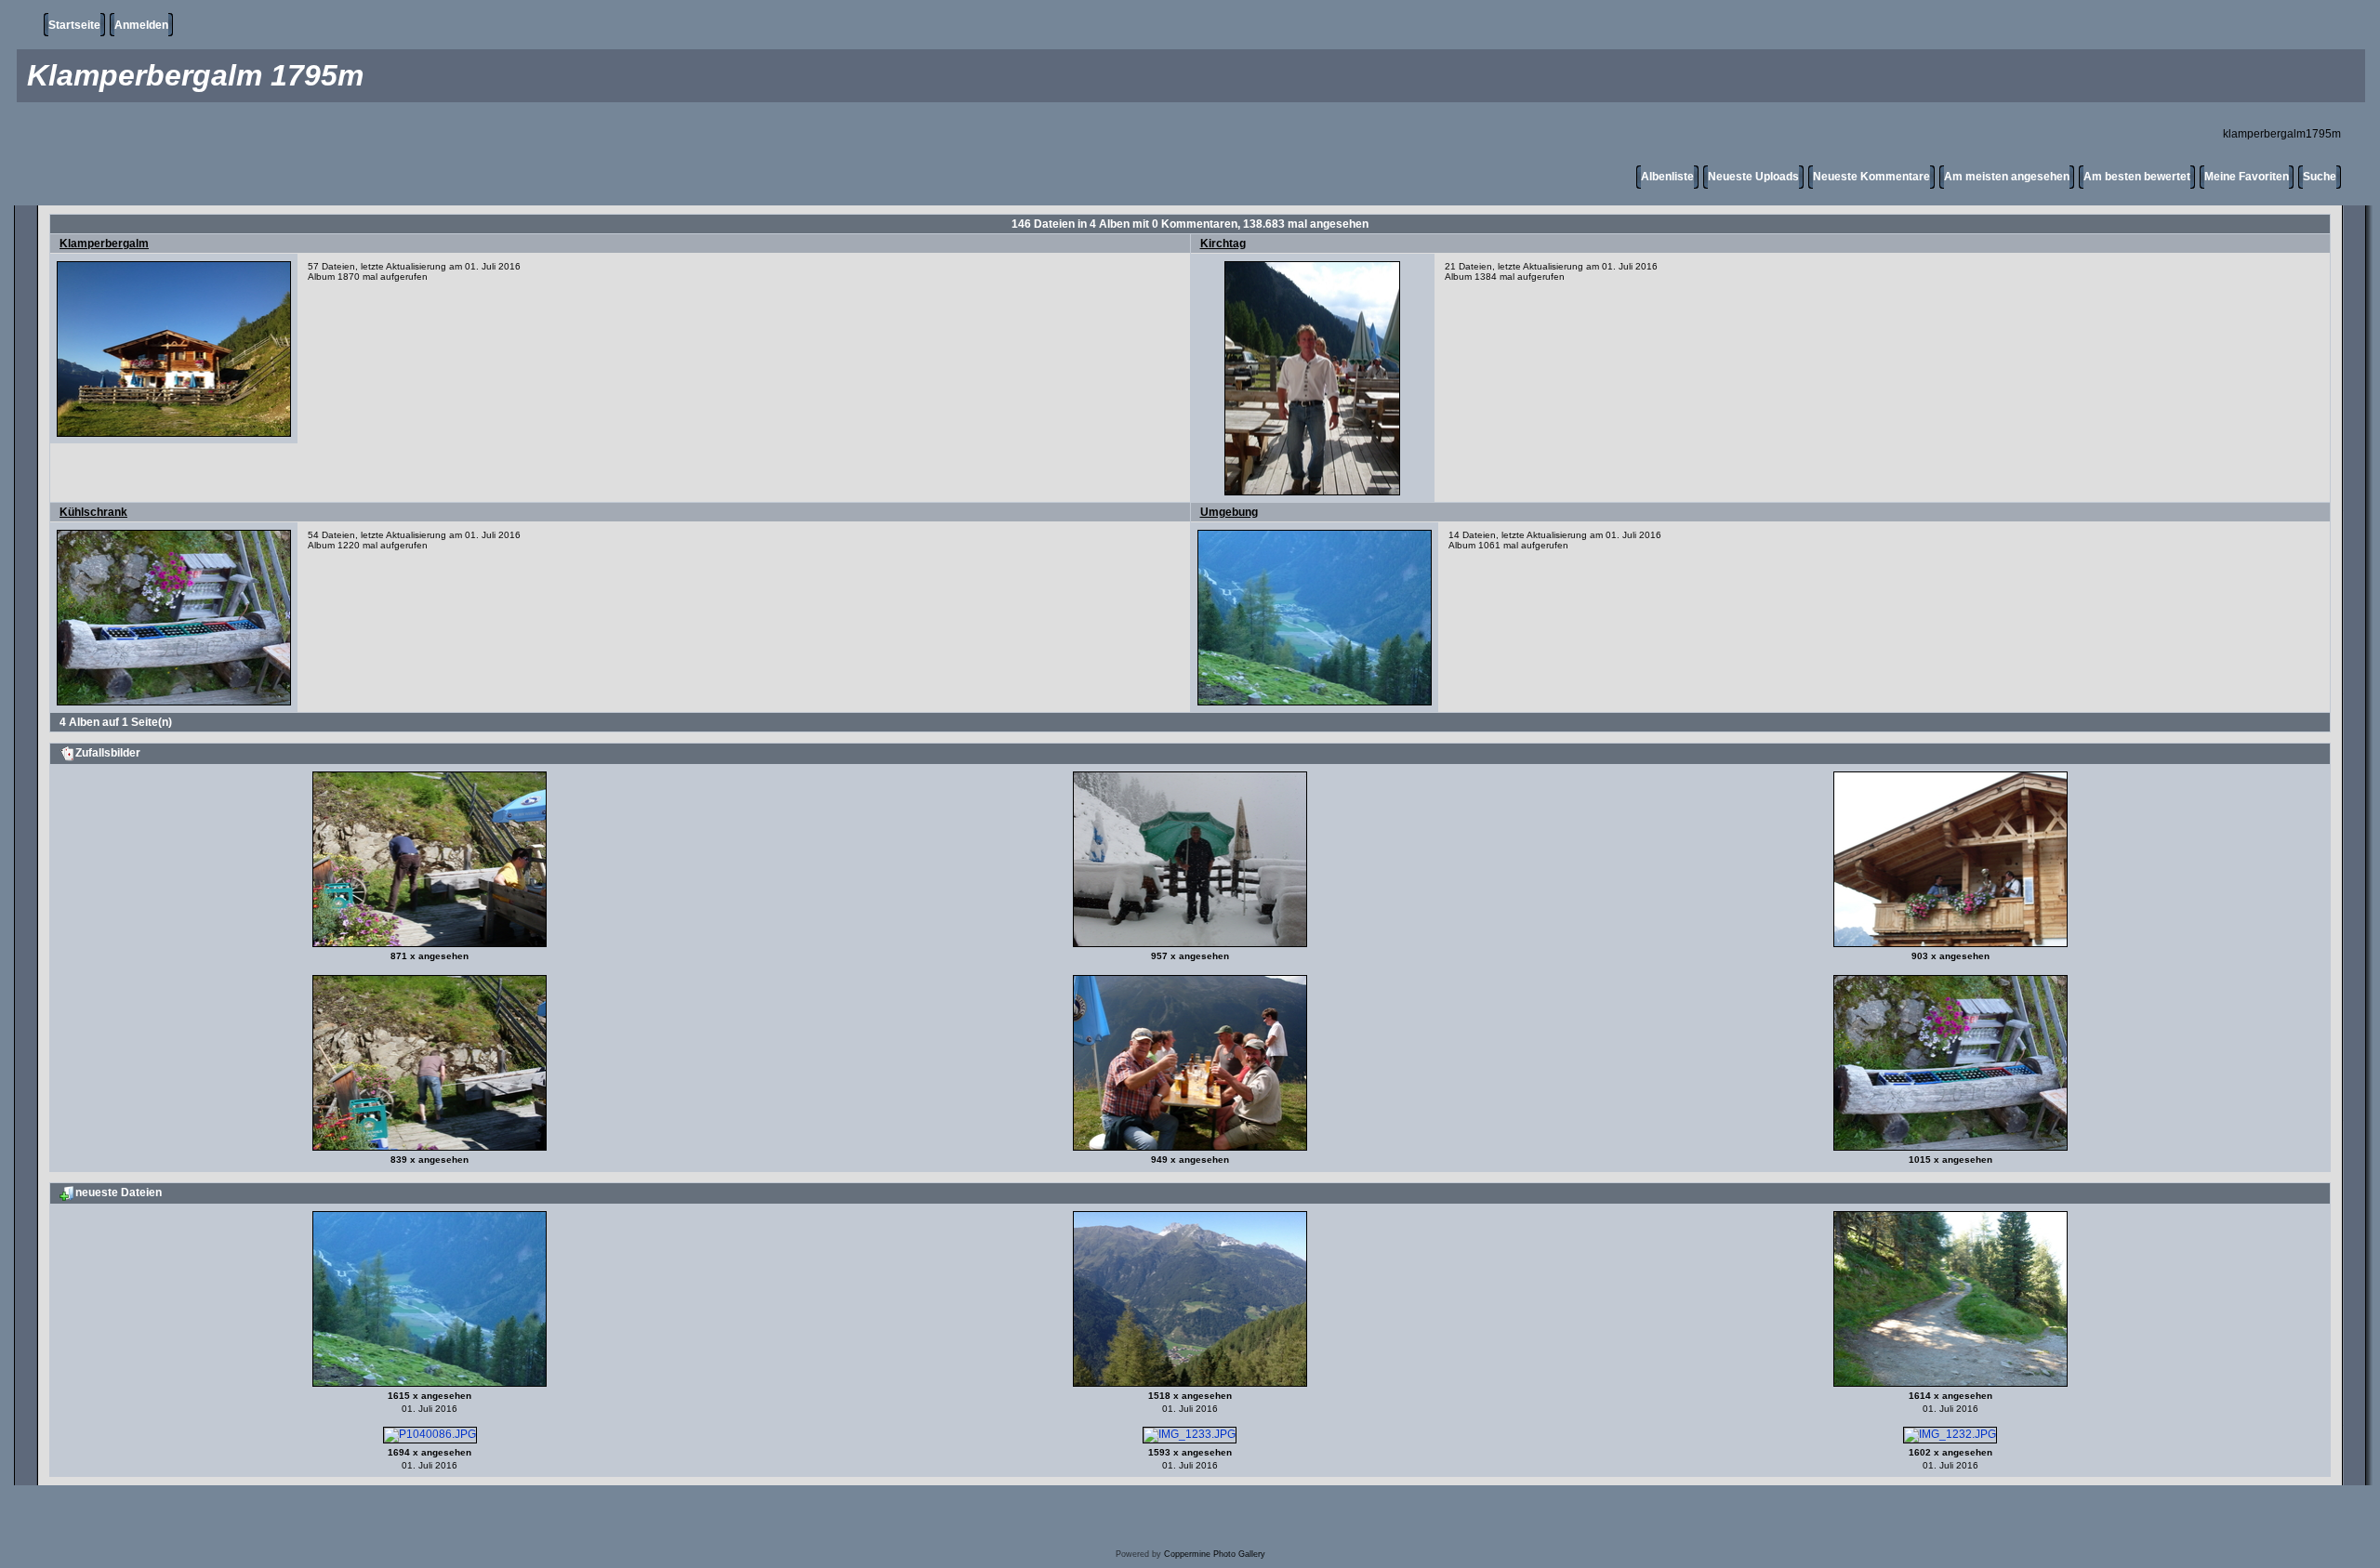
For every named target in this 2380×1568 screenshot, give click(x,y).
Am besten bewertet (2137, 177)
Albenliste (1667, 177)
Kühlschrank (93, 512)
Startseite (74, 25)
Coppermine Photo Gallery (1215, 1554)
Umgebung (1229, 512)
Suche (2320, 177)
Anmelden (141, 25)
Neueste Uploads (1753, 177)
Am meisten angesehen (2007, 177)
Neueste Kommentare (1871, 177)
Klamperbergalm (104, 244)
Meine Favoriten (2247, 177)
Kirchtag (1223, 244)
